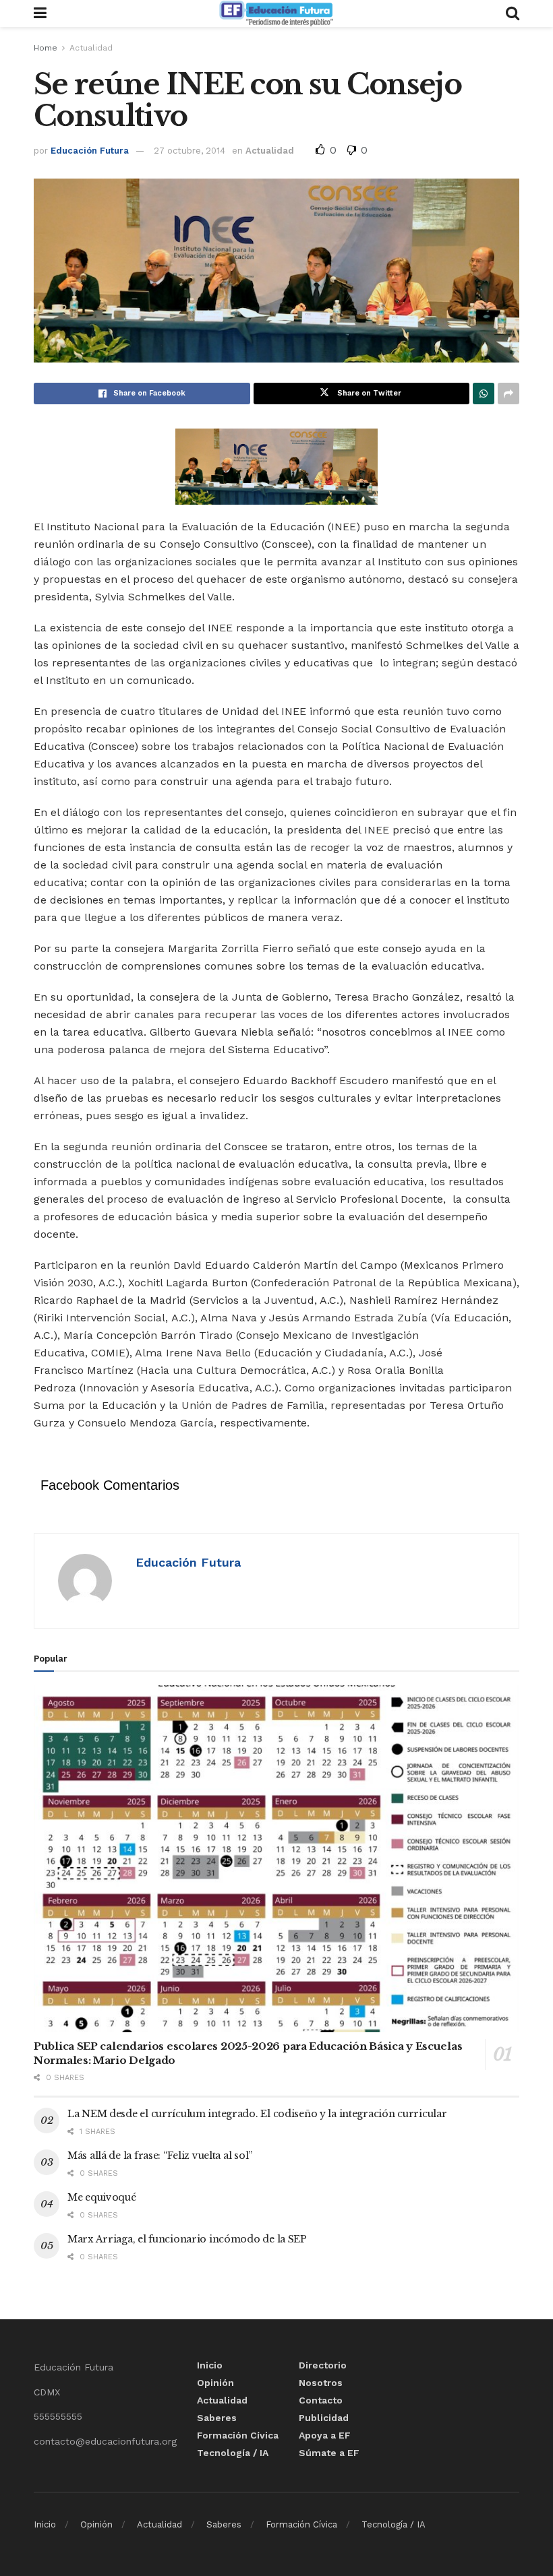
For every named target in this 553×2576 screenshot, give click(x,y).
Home (46, 48)
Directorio (323, 2365)
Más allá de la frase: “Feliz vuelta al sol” (160, 2156)
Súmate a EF (329, 2453)
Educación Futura (90, 151)
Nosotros (321, 2383)
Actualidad (91, 48)
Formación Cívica (238, 2435)
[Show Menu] (40, 13)
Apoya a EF (325, 2435)
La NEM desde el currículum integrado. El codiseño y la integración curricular (257, 2114)
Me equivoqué (102, 2197)
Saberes (217, 2418)
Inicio (210, 2365)
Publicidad (324, 2418)
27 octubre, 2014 (190, 151)
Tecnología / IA (233, 2453)
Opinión (215, 2383)
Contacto (321, 2400)
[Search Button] (513, 13)
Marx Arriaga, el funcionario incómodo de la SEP (187, 2239)
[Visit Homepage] (276, 13)
